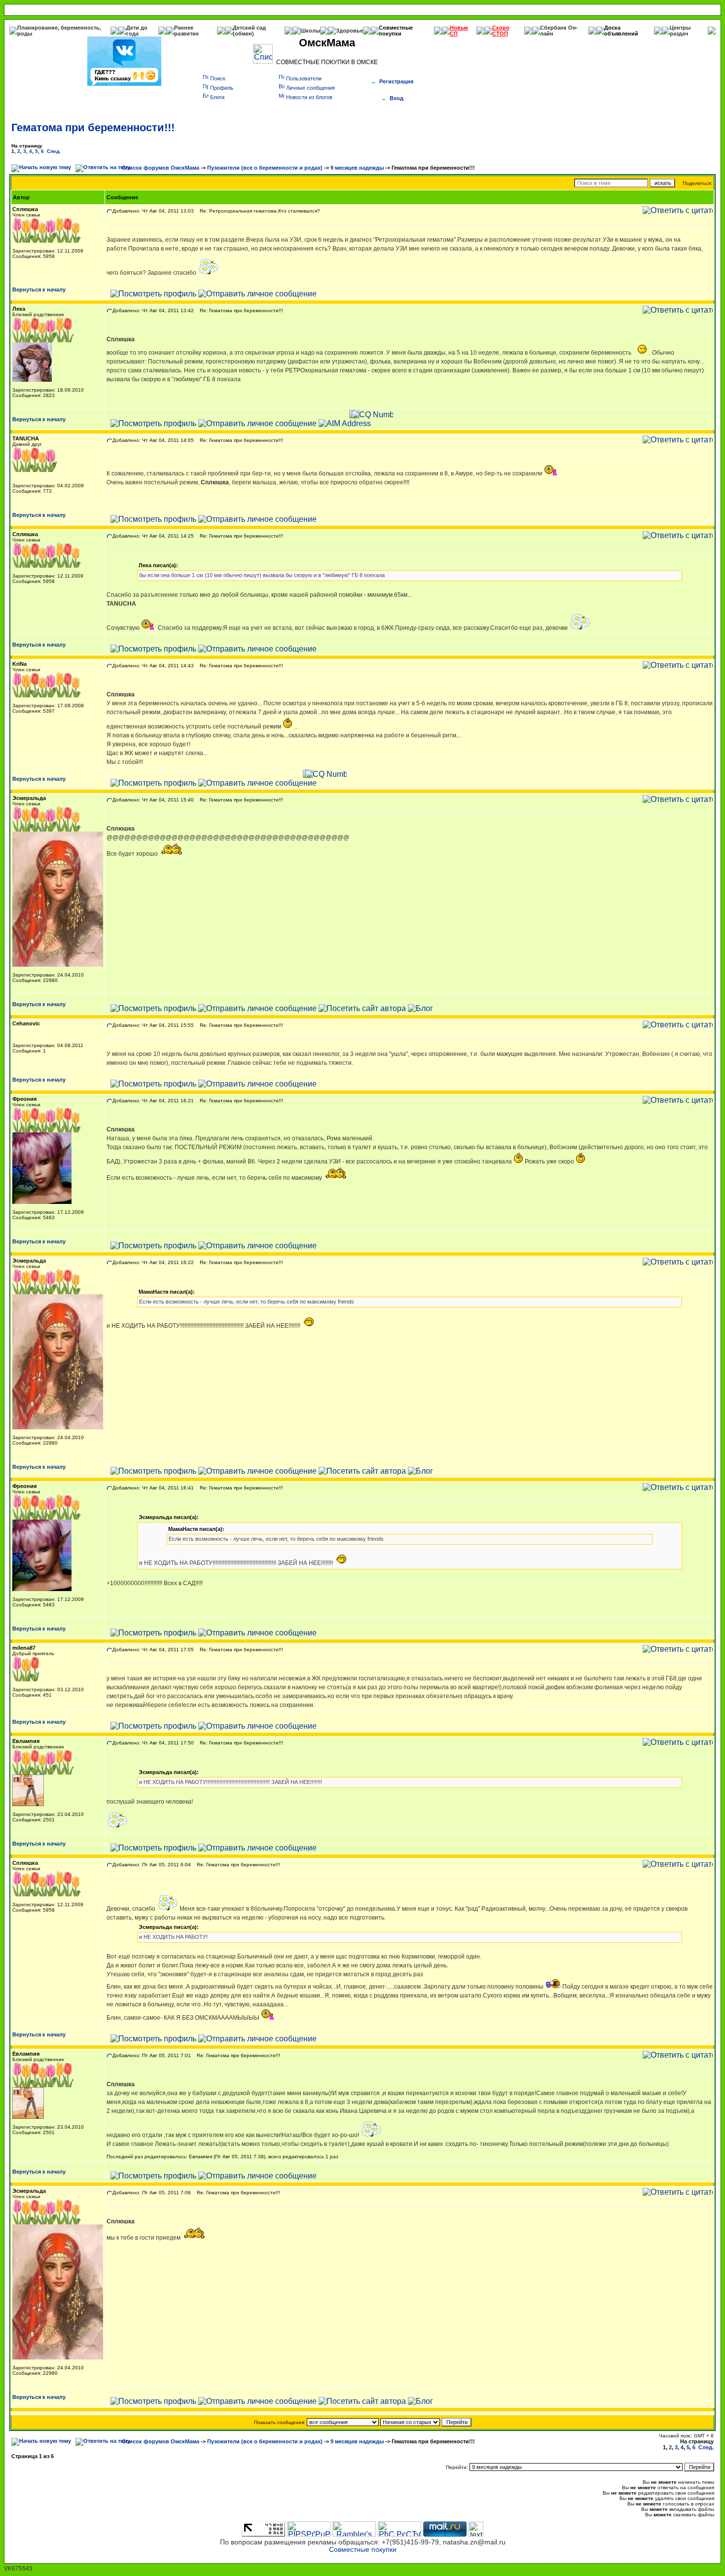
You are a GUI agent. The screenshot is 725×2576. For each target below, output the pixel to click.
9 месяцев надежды (357, 168)
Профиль (222, 88)
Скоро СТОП (501, 31)
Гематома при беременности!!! (93, 127)
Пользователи (304, 78)
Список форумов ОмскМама (161, 168)
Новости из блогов (309, 97)
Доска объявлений (621, 31)
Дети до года (137, 31)
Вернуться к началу (39, 290)
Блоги (217, 97)
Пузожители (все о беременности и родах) (265, 168)
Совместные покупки (396, 31)
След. (54, 151)
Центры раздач (680, 31)
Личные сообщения (310, 88)
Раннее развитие (186, 31)
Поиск (218, 78)
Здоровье (349, 31)
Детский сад (249, 28)
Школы (310, 31)
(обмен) (243, 34)
